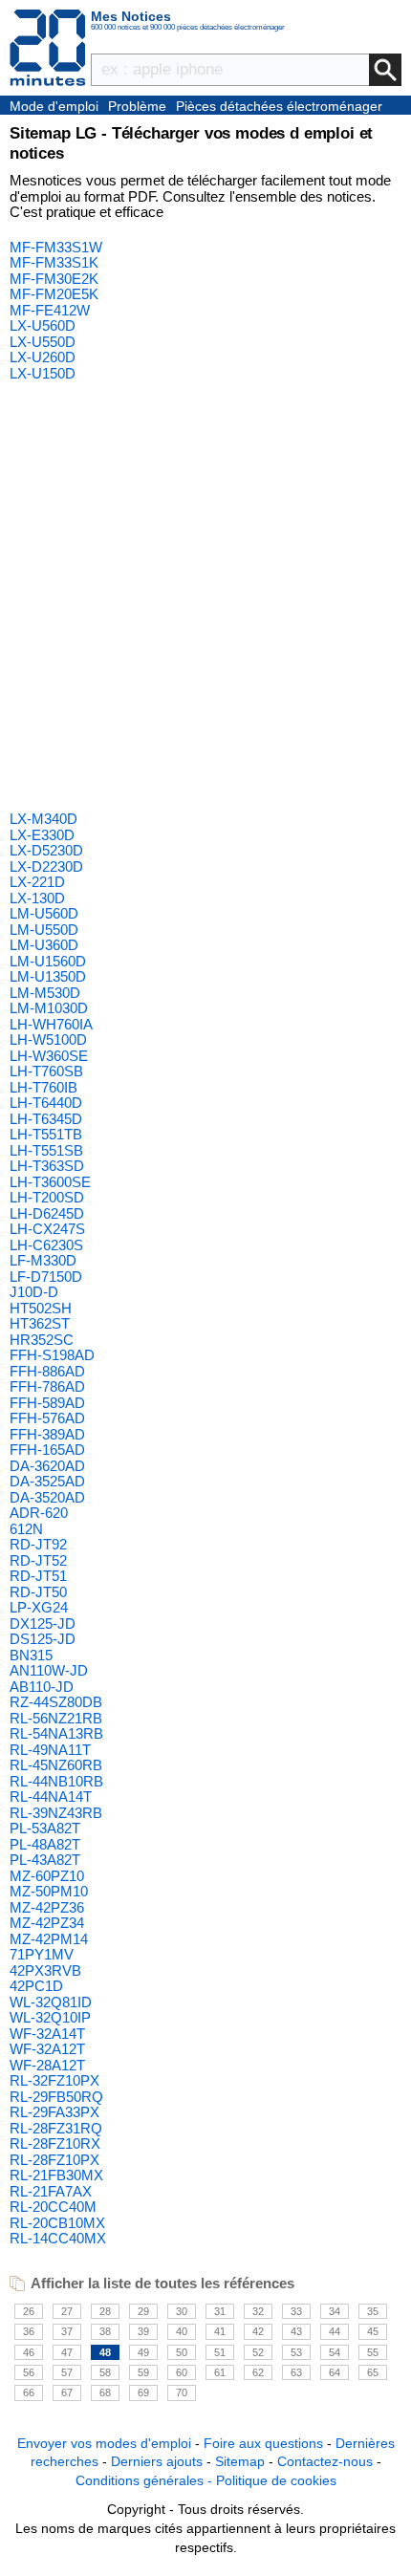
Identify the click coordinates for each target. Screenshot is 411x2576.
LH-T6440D (46, 1103)
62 (258, 2372)
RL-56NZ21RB (56, 1718)
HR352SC (42, 1340)
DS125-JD (43, 1639)
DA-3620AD (47, 1466)
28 (105, 2311)
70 (182, 2392)
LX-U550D (43, 342)
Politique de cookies (276, 2480)
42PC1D (36, 1986)
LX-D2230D (46, 866)
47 (67, 2352)
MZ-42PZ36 (47, 1907)
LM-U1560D (48, 961)
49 (143, 2352)
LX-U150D (43, 373)
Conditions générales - (146, 2480)
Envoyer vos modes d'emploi (104, 2443)
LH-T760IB (43, 1087)
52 (258, 2352)
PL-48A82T (45, 1844)
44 (335, 2331)
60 (182, 2372)
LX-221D (37, 882)
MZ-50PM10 (49, 1891)
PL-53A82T (45, 1828)
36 (29, 2331)
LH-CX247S (47, 1229)
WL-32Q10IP (50, 2017)
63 (296, 2372)
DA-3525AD (47, 1481)
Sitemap (240, 2461)
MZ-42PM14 (49, 1939)
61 (220, 2372)
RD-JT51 (38, 1576)
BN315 (31, 1655)
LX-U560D (43, 325)
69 (143, 2392)
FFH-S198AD (52, 1355)
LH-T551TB (46, 1134)
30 (182, 2311)
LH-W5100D (48, 1039)
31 (220, 2311)
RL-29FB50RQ (56, 2097)
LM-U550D (44, 930)
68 (105, 2392)
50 (182, 2352)
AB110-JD (42, 1687)
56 (29, 2372)
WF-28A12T (47, 2065)
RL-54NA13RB (56, 1733)
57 (67, 2372)
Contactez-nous (325, 2461)
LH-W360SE (49, 1056)
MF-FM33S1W (56, 247)
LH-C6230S (46, 1245)
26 (29, 2311)
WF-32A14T (47, 2034)
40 (182, 2331)
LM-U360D (44, 945)
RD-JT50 (38, 1592)
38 (105, 2331)
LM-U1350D (48, 976)
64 (335, 2372)
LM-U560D (44, 913)
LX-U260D (43, 357)
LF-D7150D (46, 1277)
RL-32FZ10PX (54, 2080)
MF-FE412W (50, 310)
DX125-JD (43, 1624)
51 (220, 2352)
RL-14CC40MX (58, 2238)
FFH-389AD (47, 1434)
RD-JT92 (38, 1544)
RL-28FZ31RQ (56, 2128)
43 (296, 2331)
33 (296, 2311)
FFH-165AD (47, 1450)
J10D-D (34, 1292)
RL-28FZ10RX (55, 2143)
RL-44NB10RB (56, 1781)
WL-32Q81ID (51, 2002)
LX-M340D (43, 819)
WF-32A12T (47, 2049)
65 (373, 2372)
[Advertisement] (205, 596)
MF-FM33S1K (54, 262)
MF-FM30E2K (54, 279)
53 (296, 2352)
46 (29, 2352)
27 (67, 2311)
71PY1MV (42, 1954)
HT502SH (41, 1308)
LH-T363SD (47, 1166)
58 (105, 2372)
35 (373, 2311)
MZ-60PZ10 (47, 1876)
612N (26, 1529)
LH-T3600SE (50, 1182)
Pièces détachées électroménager (279, 106)
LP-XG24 (39, 1607)
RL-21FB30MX (56, 2175)
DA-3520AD (47, 1497)
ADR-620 (39, 1513)
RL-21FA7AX (51, 2191)
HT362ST (40, 1323)
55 (373, 2352)
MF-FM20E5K (54, 294)
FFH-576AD (47, 1418)
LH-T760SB (46, 1071)
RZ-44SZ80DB (56, 1702)
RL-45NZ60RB (56, 1765)
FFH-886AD (47, 1371)
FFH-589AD (47, 1403)
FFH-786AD (47, 1386)
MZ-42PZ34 (47, 1923)
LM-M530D (45, 993)
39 (143, 2331)
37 (67, 2331)
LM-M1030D (49, 1008)
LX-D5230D (46, 850)
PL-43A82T (45, 1860)
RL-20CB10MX (57, 2223)
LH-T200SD (47, 1197)
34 (335, 2311)
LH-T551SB (46, 1150)
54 (335, 2352)
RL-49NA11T (50, 1750)
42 (258, 2331)
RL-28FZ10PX (54, 2160)
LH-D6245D (47, 1213)
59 (143, 2372)
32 (258, 2311)
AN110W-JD (49, 1670)
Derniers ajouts (157, 2461)
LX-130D (37, 898)
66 (29, 2392)
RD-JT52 (38, 1560)
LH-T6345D (46, 1119)
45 (373, 2331)
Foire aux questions (263, 2443)
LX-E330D (42, 835)
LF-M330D (43, 1260)
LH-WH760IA (51, 1024)
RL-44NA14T (51, 1797)
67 (67, 2392)
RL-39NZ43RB (56, 1813)
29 (143, 2311)
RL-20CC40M (53, 2207)
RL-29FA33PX (54, 2112)
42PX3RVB (45, 1970)
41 (220, 2331)
